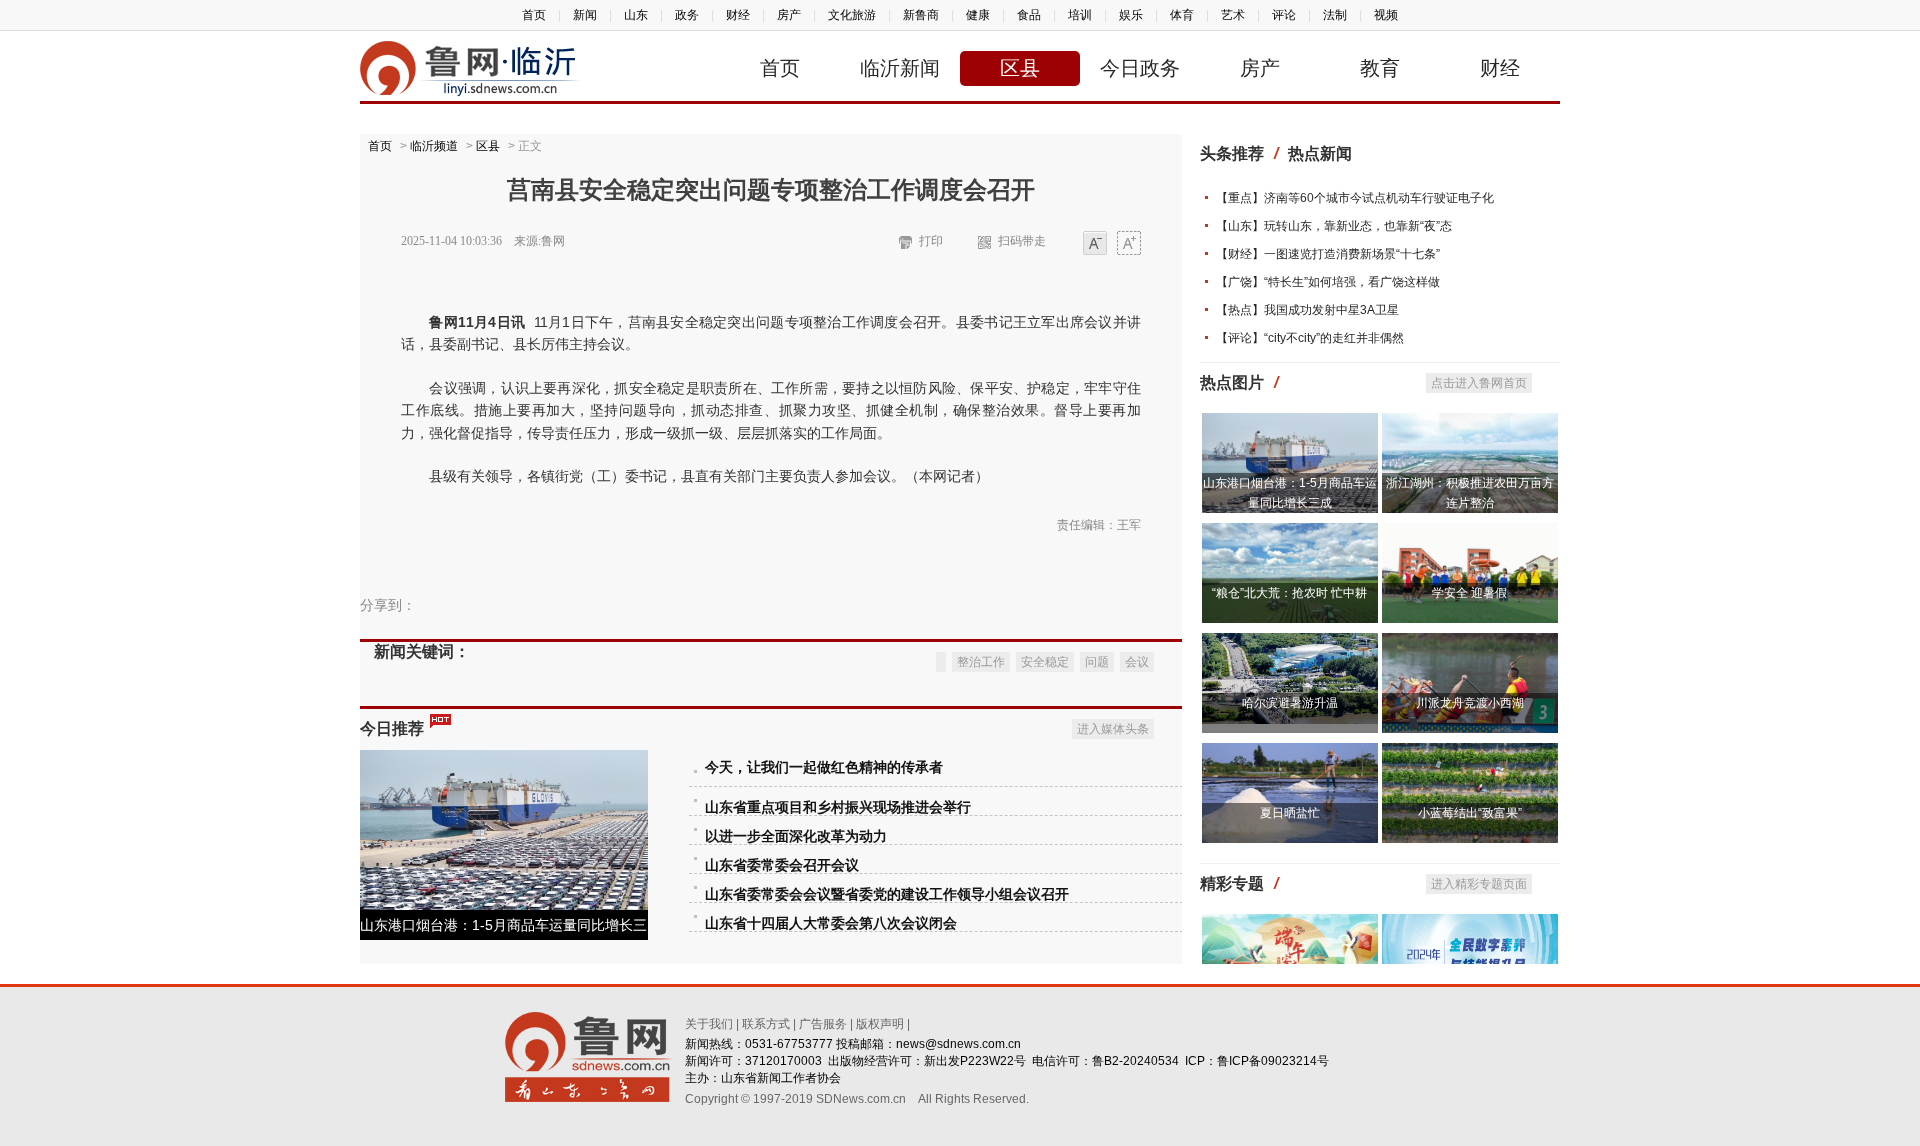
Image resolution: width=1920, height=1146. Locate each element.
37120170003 (783, 1061)
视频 (1386, 15)
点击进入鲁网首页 (1479, 383)
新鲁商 (921, 15)
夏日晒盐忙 (1290, 813)
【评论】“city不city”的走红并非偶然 (1310, 338)
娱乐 (1131, 15)
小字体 (1095, 244)
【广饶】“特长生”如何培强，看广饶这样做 (1328, 282)
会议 (1137, 662)
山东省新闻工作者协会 (781, 1078)
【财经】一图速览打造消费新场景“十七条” (1328, 254)
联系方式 (766, 1024)
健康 (978, 15)
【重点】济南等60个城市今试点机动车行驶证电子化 (1355, 198)
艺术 (1233, 15)
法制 (1335, 15)
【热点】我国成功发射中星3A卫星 (1307, 310)
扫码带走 (1022, 241)
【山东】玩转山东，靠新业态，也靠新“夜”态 (1334, 226)
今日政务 (1140, 68)
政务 (687, 15)
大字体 (1129, 244)
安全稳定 (1045, 662)
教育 (1380, 68)
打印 (931, 241)
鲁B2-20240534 (1135, 1061)
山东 (636, 15)
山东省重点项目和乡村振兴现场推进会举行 (838, 807)
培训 (1080, 15)
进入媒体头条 (1113, 729)
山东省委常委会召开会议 (782, 865)
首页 (534, 15)
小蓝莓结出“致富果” (1470, 813)
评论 (1284, 15)
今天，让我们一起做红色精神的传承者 (824, 767)
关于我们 (709, 1024)
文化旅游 (852, 15)
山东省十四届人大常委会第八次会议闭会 (831, 923)
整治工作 (981, 662)
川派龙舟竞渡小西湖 (1470, 703)
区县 (1020, 68)
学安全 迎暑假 (1469, 593)
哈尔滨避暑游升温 (1290, 703)
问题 (1097, 662)
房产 (789, 15)
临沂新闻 (900, 68)
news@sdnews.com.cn (958, 1044)
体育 (1182, 15)
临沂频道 (434, 146)
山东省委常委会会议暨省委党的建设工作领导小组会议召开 (887, 894)
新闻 (585, 15)
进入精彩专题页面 (1479, 884)
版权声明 (880, 1024)
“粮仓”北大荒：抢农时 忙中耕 (1289, 593)
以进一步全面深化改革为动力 (796, 836)
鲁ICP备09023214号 (1273, 1061)
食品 (1029, 15)
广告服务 (823, 1024)
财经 (738, 15)
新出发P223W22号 (975, 1061)
